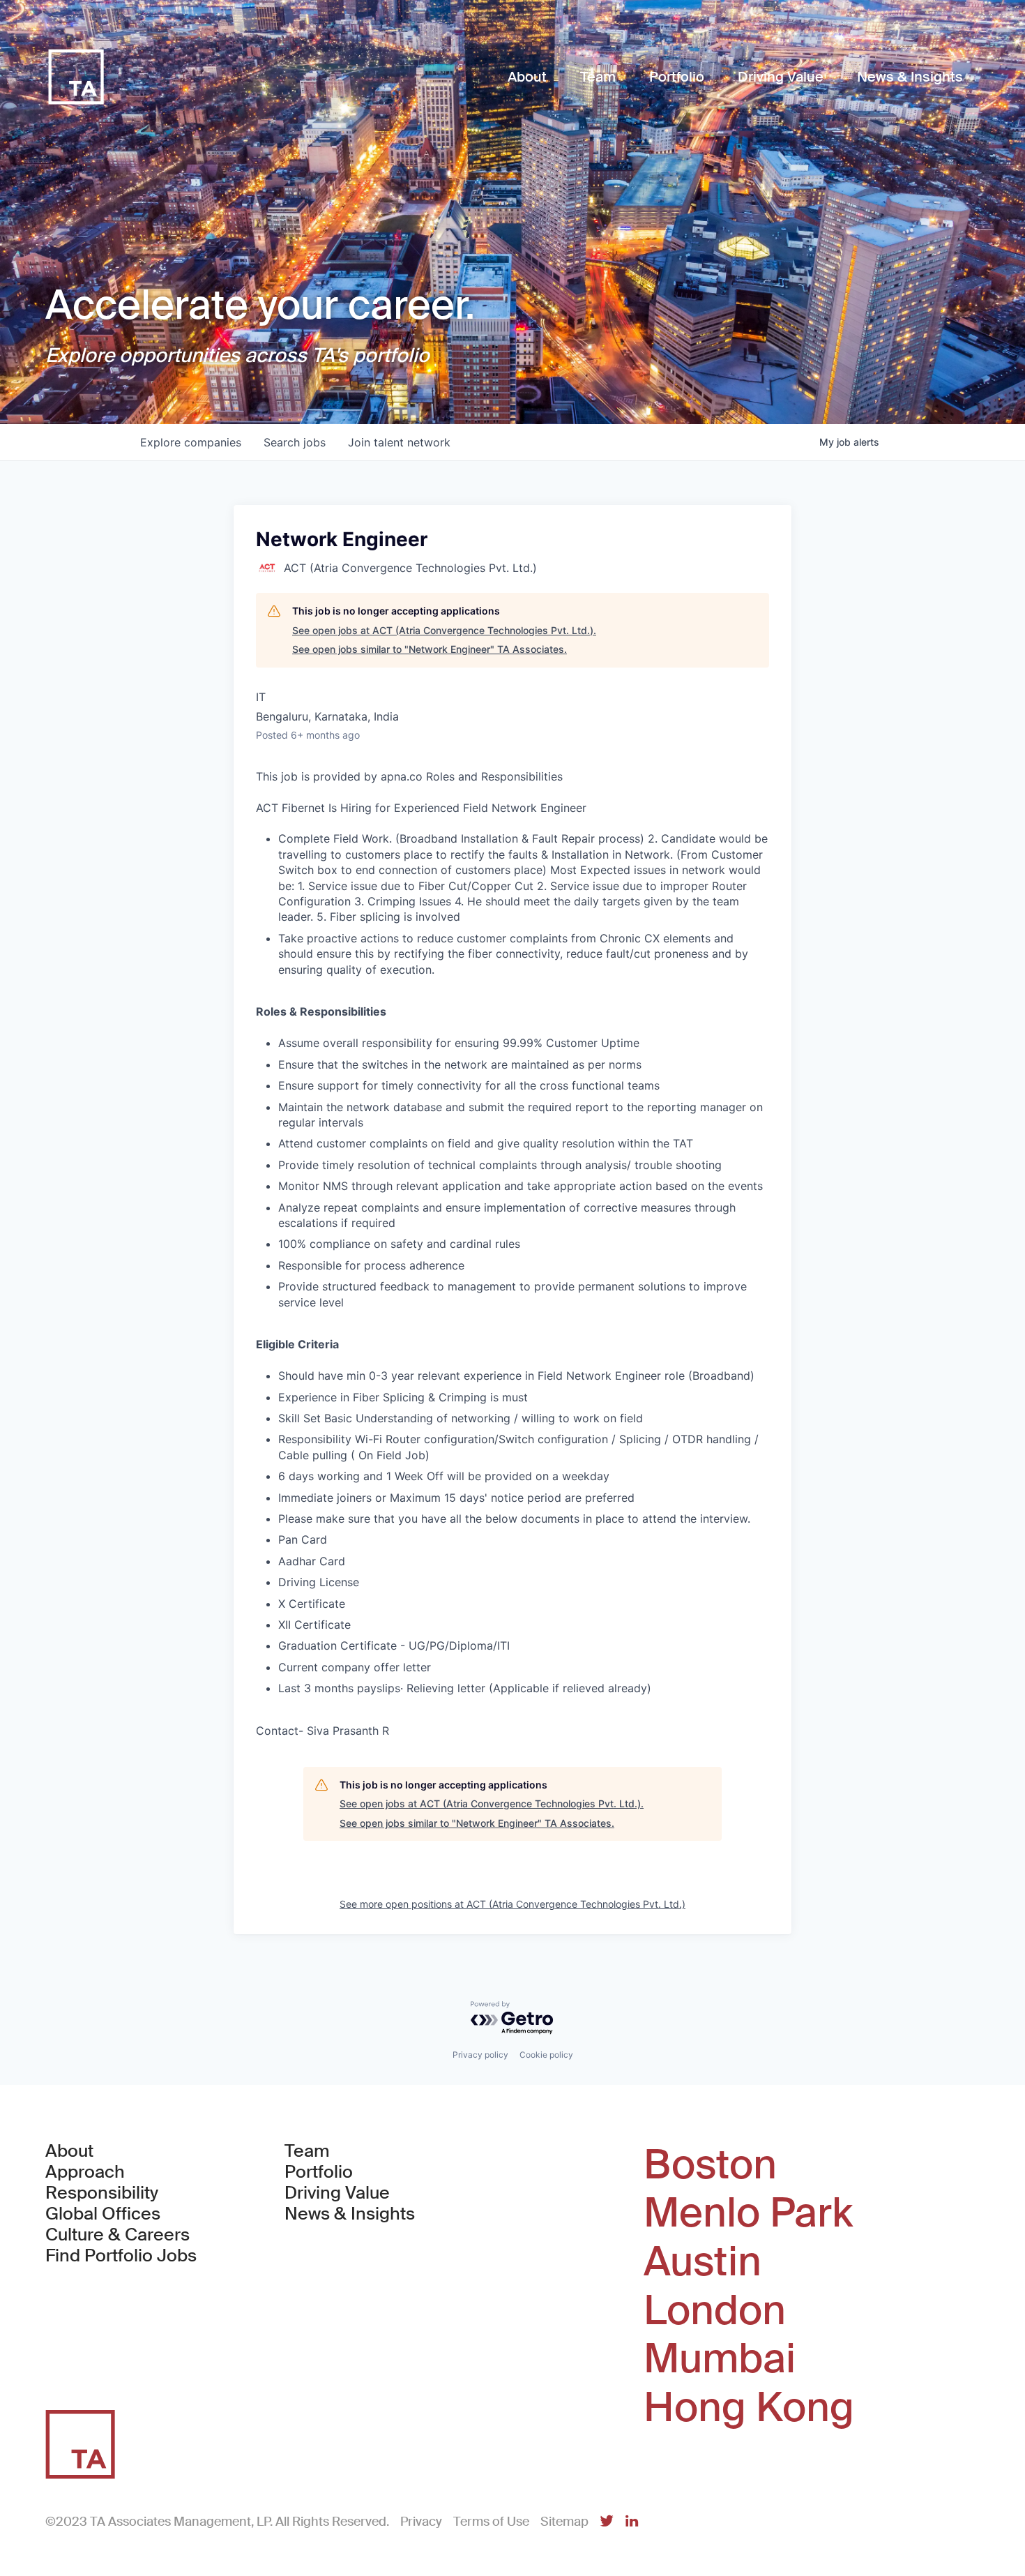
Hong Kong (749, 2408)
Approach (85, 2172)
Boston (710, 2165)
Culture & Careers (117, 2235)
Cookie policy (546, 2055)
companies (191, 442)
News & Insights (350, 2214)
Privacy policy (480, 2055)
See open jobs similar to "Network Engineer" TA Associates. (430, 649)
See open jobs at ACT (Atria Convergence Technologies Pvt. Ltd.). (444, 630)
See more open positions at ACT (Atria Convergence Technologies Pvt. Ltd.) (512, 1904)
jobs (295, 442)
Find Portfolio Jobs (121, 2256)
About (69, 2151)
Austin (703, 2262)
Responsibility (102, 2193)
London (715, 2311)
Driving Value (337, 2193)
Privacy (421, 2522)
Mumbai (720, 2359)
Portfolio (319, 2172)
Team (307, 2151)
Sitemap (564, 2522)
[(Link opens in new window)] (607, 2522)
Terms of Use (491, 2522)
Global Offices (103, 2214)
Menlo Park (748, 2213)
